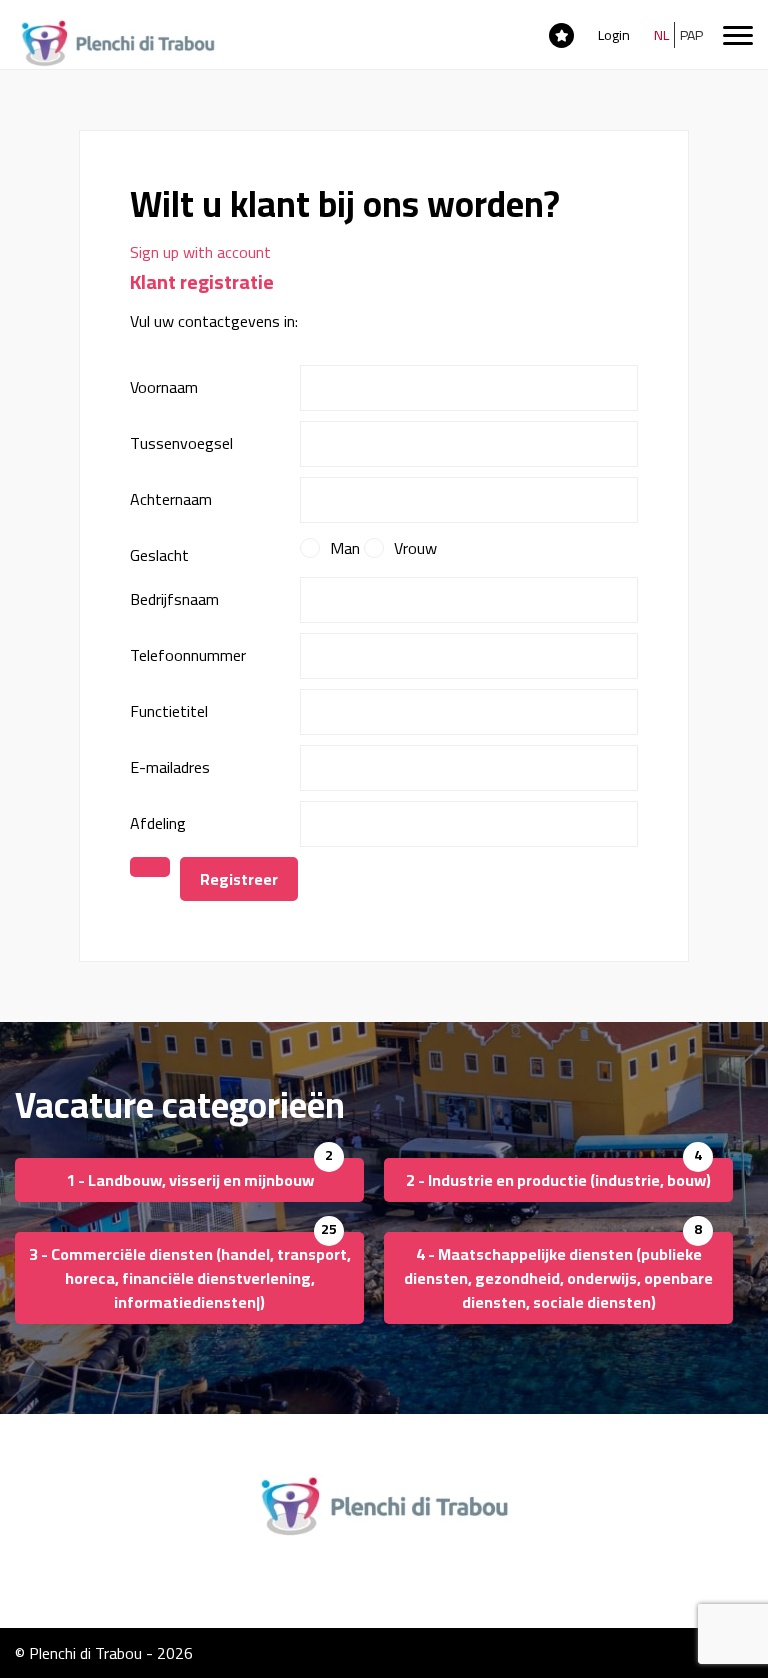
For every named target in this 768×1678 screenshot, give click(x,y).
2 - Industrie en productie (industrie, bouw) (558, 1180)
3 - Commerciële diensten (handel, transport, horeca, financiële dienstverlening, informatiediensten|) (190, 1278)
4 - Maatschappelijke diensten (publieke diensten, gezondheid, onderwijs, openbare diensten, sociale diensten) (558, 1278)
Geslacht (159, 555)
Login (614, 35)
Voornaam (164, 387)
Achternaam (171, 499)
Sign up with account (200, 252)
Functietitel (169, 711)
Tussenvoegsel (181, 443)
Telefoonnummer (188, 655)
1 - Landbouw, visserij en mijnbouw (190, 1180)
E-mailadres (170, 767)
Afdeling (158, 823)
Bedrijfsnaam (174, 599)
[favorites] (561, 34)
